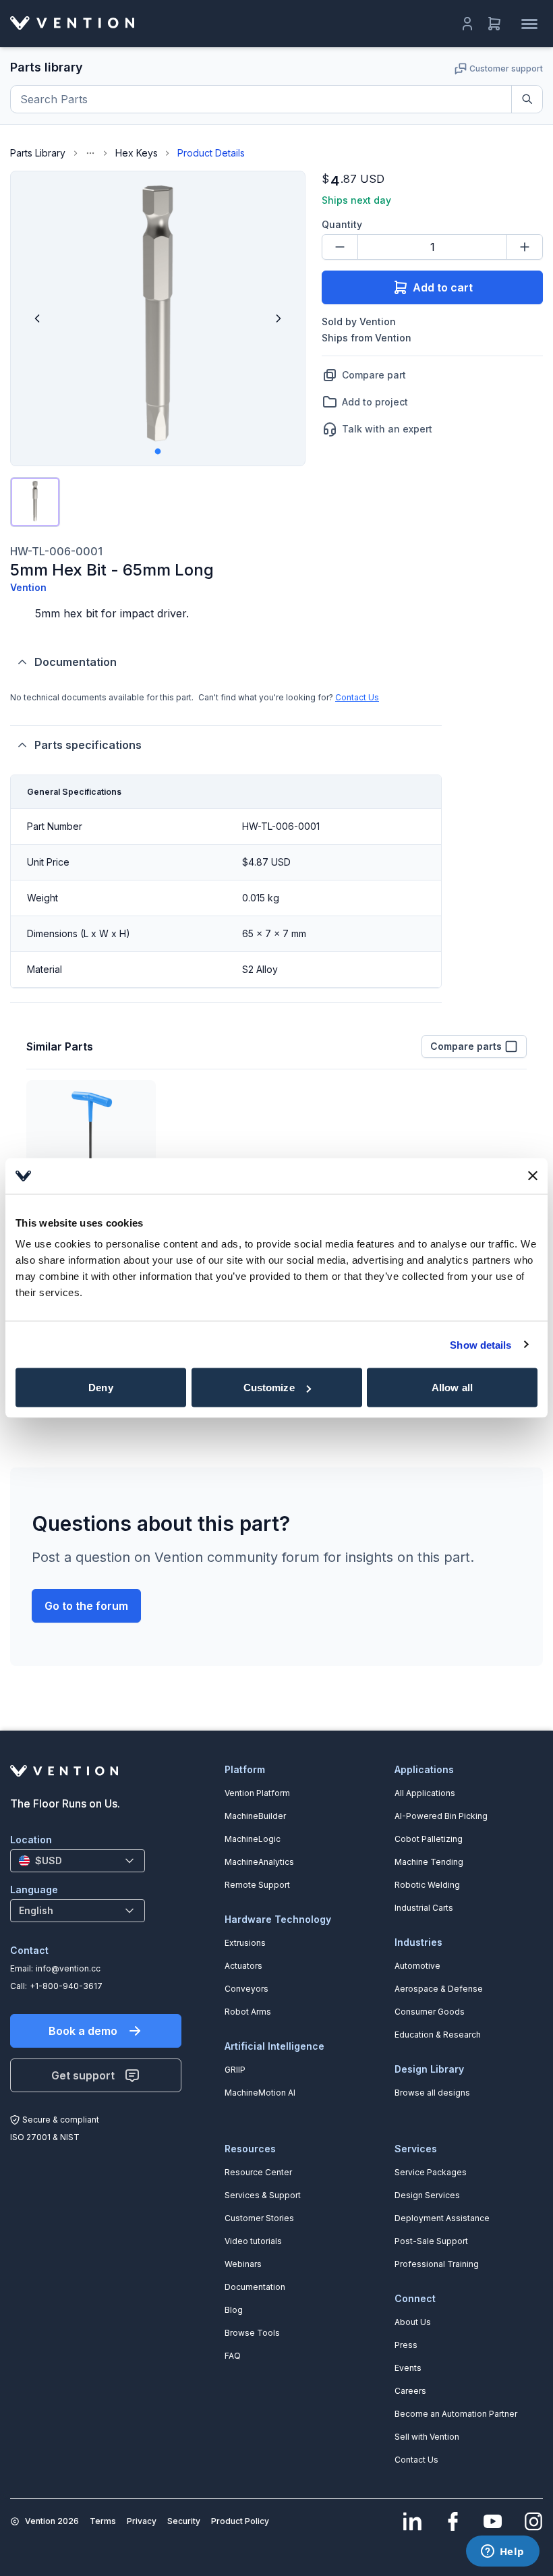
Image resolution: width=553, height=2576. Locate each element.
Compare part (374, 375)
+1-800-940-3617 (66, 1986)
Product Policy (240, 2521)
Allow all (452, 1388)
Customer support (506, 68)
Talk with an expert (387, 429)
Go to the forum (86, 1606)
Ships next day (356, 200)
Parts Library (38, 153)
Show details (481, 1344)
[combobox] (78, 1861)
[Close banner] (533, 1176)
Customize (269, 1388)
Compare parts (466, 1046)
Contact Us (357, 697)
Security (184, 2521)
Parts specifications (88, 745)
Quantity (342, 224)
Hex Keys (137, 153)
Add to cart (443, 287)
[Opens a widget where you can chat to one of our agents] (502, 2552)
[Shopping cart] (494, 24)
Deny (100, 1388)
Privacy (142, 2521)
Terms (103, 2521)
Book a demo (83, 2031)
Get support (83, 2075)
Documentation (76, 662)
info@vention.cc (68, 1968)
